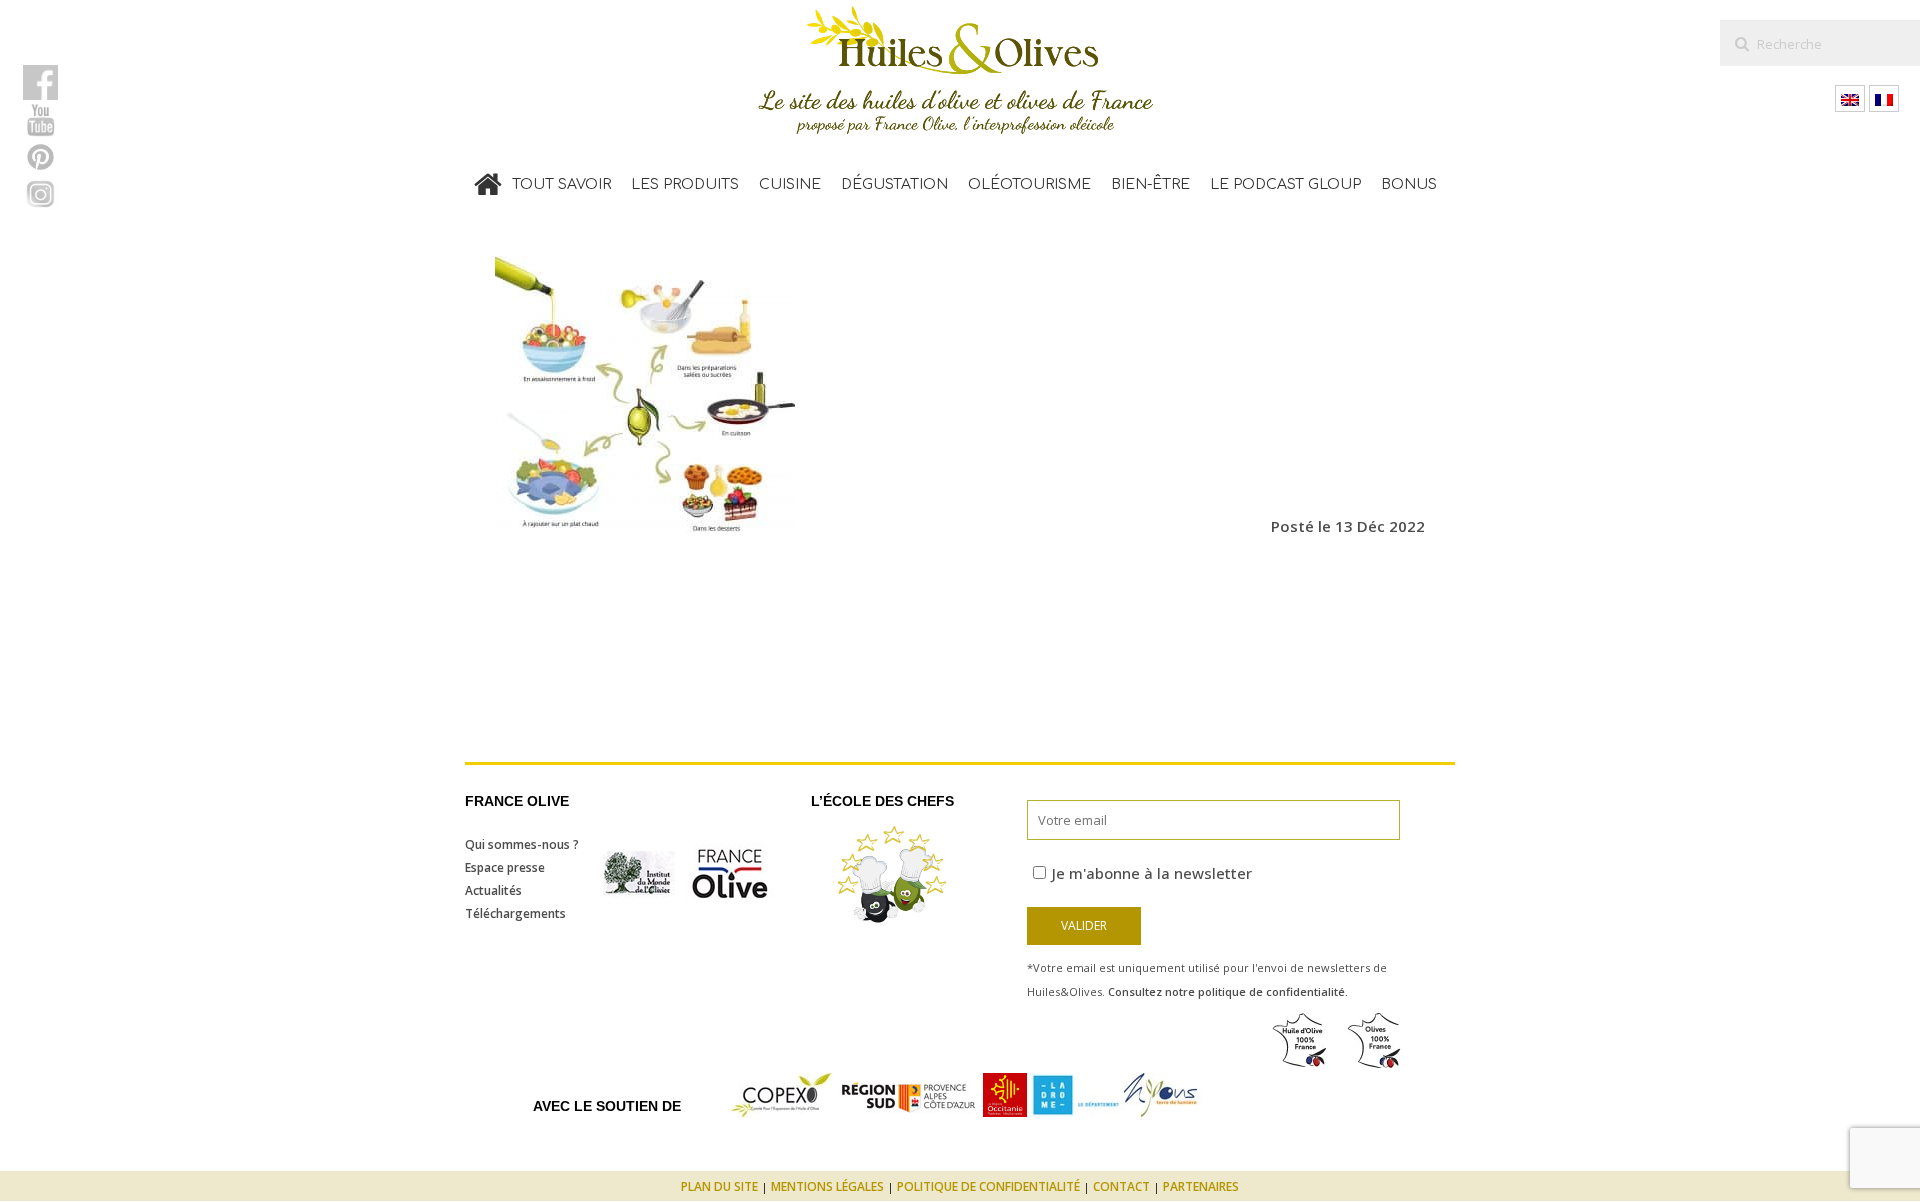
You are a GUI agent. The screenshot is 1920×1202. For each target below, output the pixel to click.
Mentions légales (827, 1186)
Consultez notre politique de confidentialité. (1228, 991)
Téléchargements (515, 913)
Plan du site (719, 1186)
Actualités (493, 890)
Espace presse (505, 867)
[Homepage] (488, 180)
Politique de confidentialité (988, 1186)
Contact (1121, 1186)
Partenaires (1201, 1186)
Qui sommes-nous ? (522, 844)
